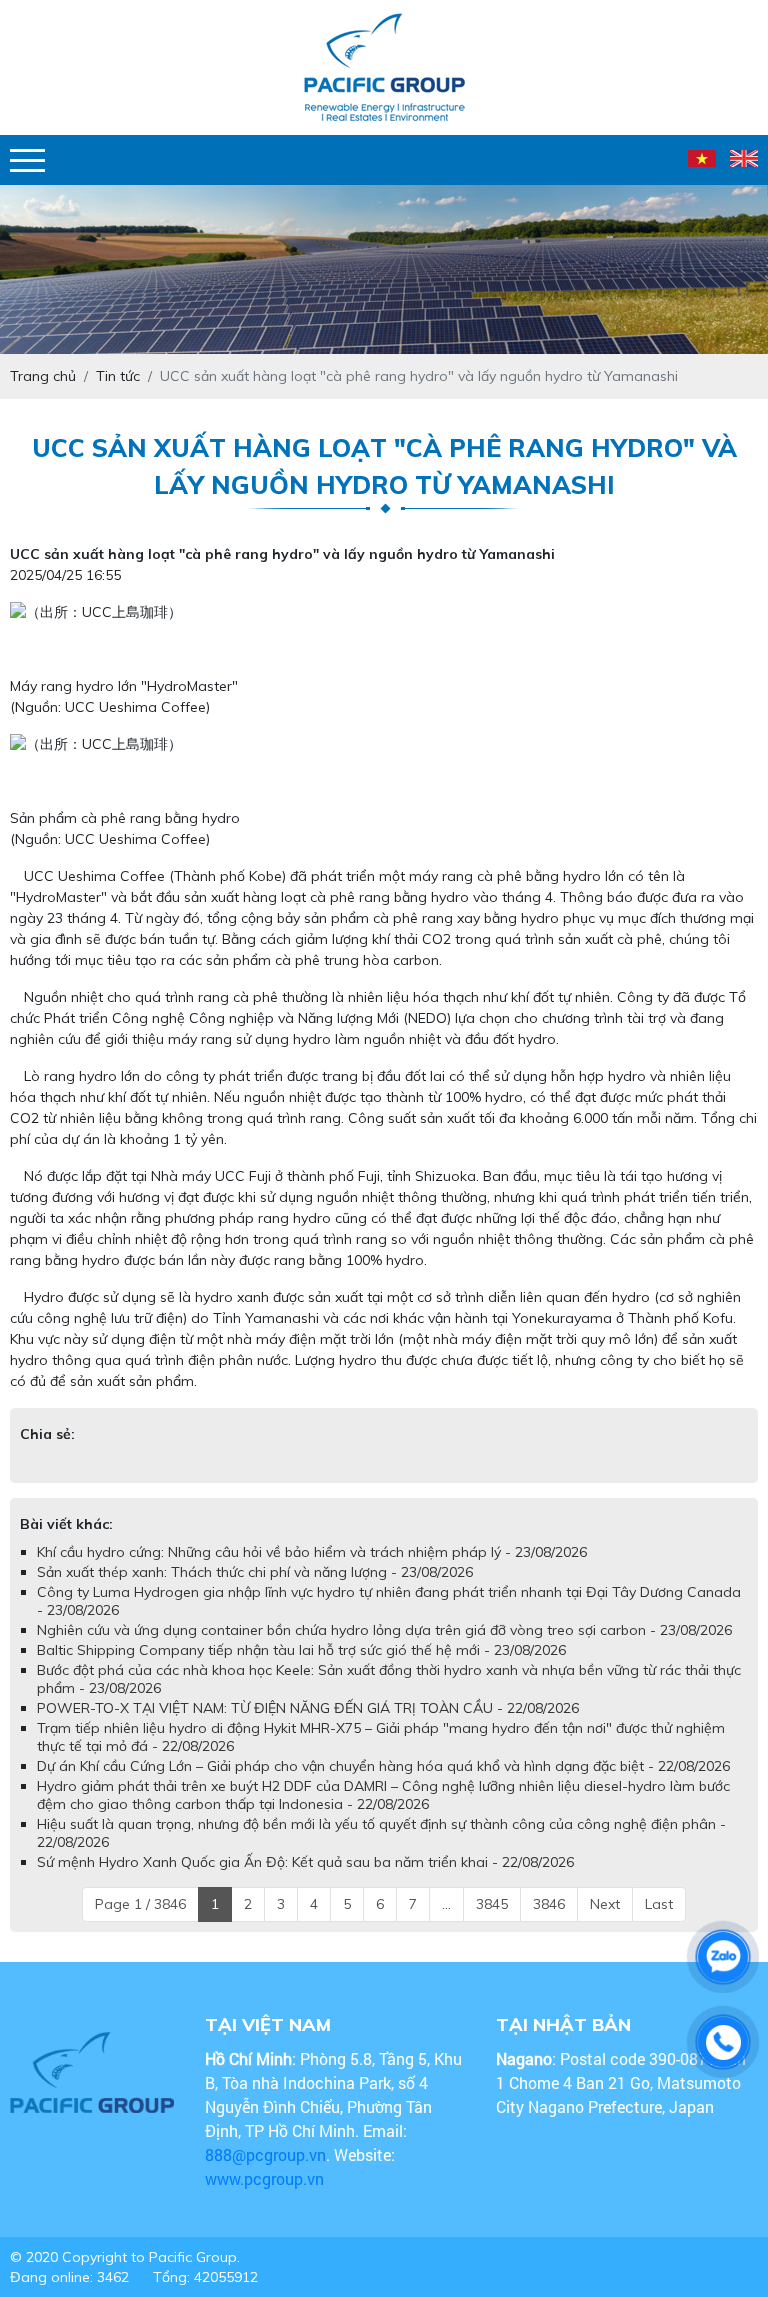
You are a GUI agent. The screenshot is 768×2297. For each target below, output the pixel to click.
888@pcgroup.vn (265, 2154)
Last (659, 1904)
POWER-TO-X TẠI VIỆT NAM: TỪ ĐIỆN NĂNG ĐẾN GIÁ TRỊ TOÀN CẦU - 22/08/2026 (308, 1708)
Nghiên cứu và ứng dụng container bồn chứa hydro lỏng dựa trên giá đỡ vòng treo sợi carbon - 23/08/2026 (384, 1630)
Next (605, 1904)
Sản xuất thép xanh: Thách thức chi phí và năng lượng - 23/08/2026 (255, 1572)
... (446, 1904)
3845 (492, 1904)
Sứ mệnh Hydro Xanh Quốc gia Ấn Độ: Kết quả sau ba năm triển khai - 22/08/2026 (305, 1862)
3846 (549, 1904)
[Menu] (27, 160)
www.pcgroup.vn (266, 2178)
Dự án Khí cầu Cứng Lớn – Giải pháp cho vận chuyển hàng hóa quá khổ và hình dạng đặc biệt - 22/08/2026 (383, 1766)
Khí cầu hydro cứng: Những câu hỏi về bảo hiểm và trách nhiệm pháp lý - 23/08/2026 (312, 1552)
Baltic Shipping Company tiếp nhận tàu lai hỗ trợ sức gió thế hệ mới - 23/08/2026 (301, 1650)
